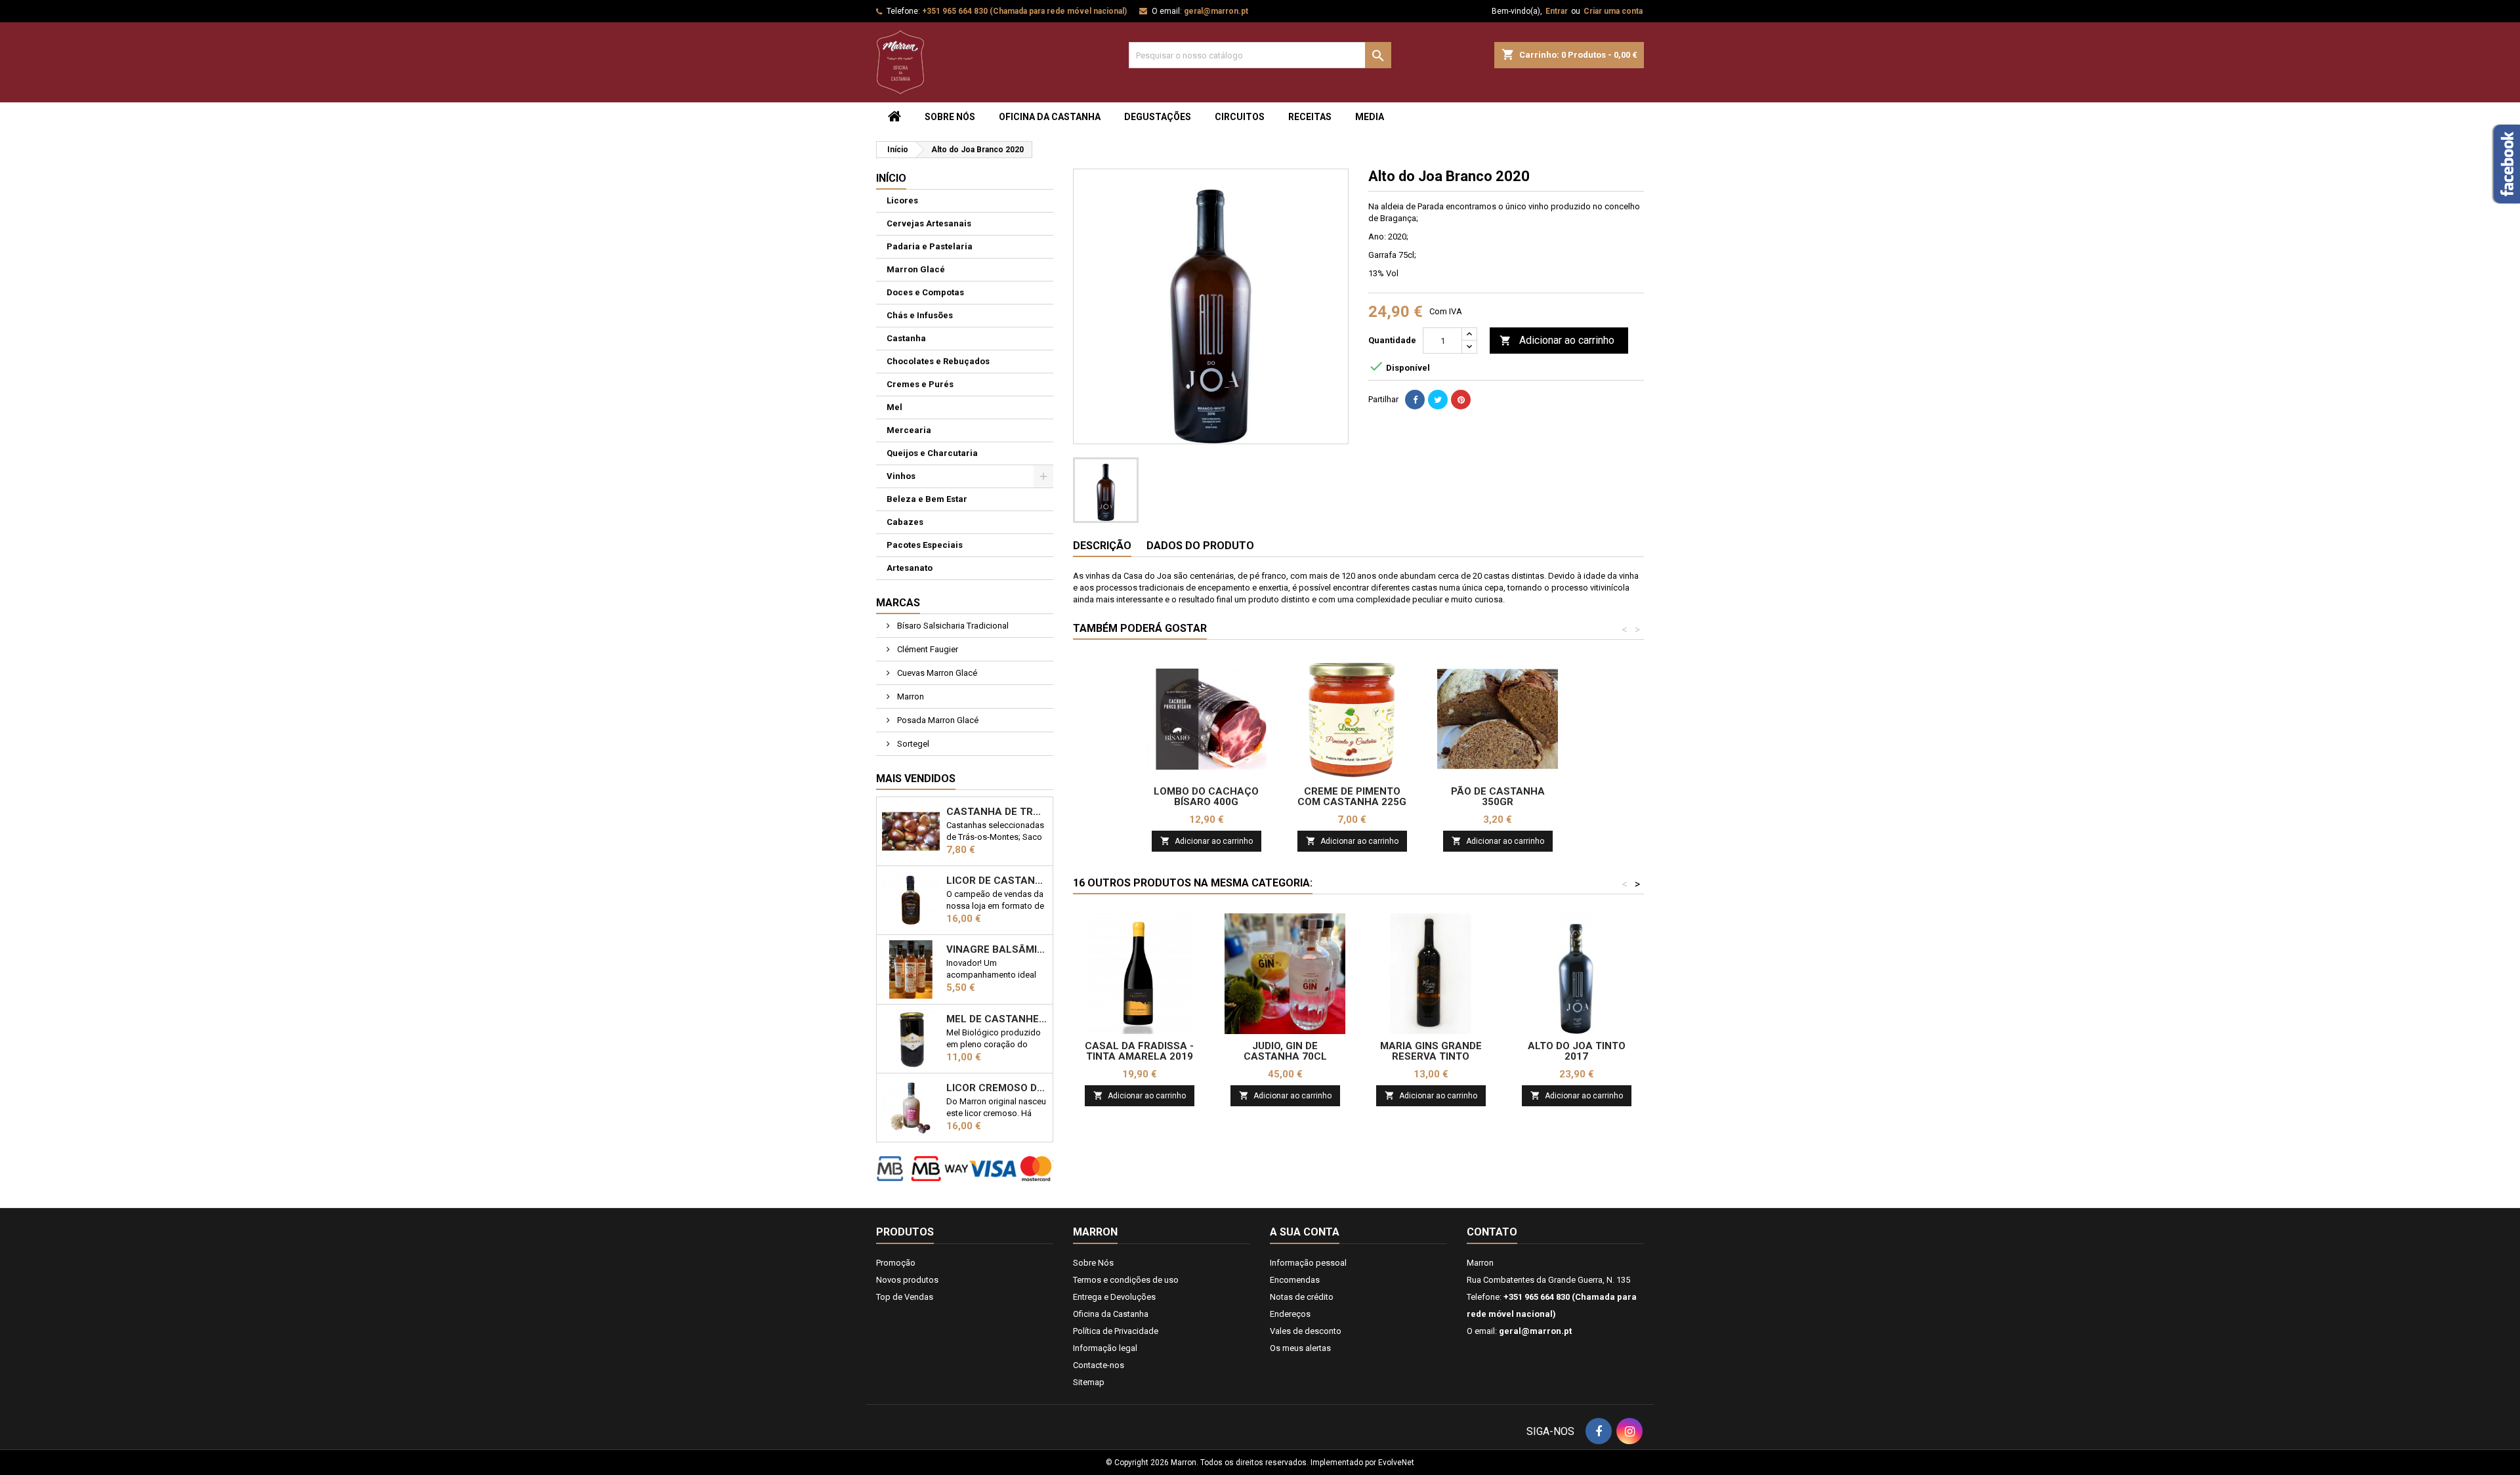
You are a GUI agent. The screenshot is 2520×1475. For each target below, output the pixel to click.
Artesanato (910, 568)
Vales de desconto (1306, 1331)
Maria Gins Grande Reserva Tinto (1431, 1051)
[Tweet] (1438, 400)
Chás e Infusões (920, 315)
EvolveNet (1396, 1463)
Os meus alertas (1300, 1348)
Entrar (1557, 11)
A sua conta (1305, 1232)
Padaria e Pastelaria (930, 246)
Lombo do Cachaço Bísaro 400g (1206, 797)
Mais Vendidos (916, 779)
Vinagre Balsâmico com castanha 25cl (997, 949)
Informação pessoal (1308, 1263)
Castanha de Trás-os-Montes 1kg (997, 812)
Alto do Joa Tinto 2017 (1577, 1051)
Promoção (896, 1263)
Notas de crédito (1302, 1297)
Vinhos (901, 476)
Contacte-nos (1099, 1365)
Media (1370, 117)
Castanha (906, 338)
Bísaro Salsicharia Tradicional (952, 626)
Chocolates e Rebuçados (938, 361)
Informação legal (1105, 1348)
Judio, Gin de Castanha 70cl (1285, 1051)
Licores (902, 200)
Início (891, 178)
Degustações (1158, 117)
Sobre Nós (950, 117)
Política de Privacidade (1116, 1331)
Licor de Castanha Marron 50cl (997, 881)
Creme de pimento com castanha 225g (1352, 797)
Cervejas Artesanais (929, 223)
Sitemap (1089, 1382)
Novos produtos (907, 1280)
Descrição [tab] (1102, 546)
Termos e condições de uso (1126, 1280)
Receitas (1310, 117)
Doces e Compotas (925, 292)
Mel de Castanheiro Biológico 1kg (997, 1019)
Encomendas (1295, 1280)
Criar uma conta (1613, 11)
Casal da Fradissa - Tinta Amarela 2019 (1139, 1051)
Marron (910, 696)
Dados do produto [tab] (1200, 546)
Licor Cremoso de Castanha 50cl (997, 1088)
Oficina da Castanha (1050, 117)
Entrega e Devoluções (1114, 1297)
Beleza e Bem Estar (927, 499)
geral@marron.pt (1216, 11)
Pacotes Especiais (925, 545)
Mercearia (909, 430)
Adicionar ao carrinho (1557, 340)
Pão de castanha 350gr (1498, 797)
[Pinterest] (1461, 400)
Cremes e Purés (920, 384)
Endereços (1290, 1314)
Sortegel (912, 744)
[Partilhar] (1415, 400)
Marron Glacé (916, 269)
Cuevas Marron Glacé (936, 673)
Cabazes (905, 522)
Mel (894, 407)
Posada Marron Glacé (937, 720)
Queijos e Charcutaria (932, 453)
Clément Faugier (927, 649)
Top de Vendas (905, 1297)
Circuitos (1240, 117)
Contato (1492, 1232)
